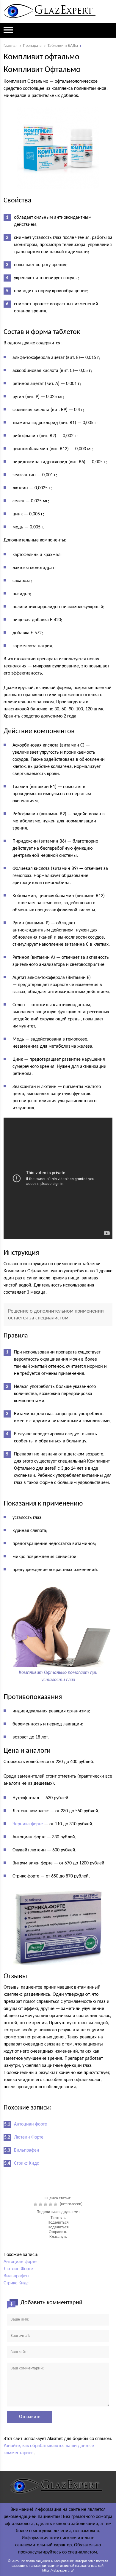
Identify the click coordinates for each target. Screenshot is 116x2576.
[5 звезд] (56, 2204)
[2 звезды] (41, 2204)
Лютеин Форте (29, 2137)
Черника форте (28, 1824)
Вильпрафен (27, 2150)
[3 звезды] (46, 2204)
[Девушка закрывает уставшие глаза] (58, 1663)
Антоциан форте (30, 2124)
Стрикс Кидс (26, 2163)
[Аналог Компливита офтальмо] (58, 1925)
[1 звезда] (36, 2204)
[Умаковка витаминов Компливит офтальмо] (58, 148)
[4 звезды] (51, 2204)
